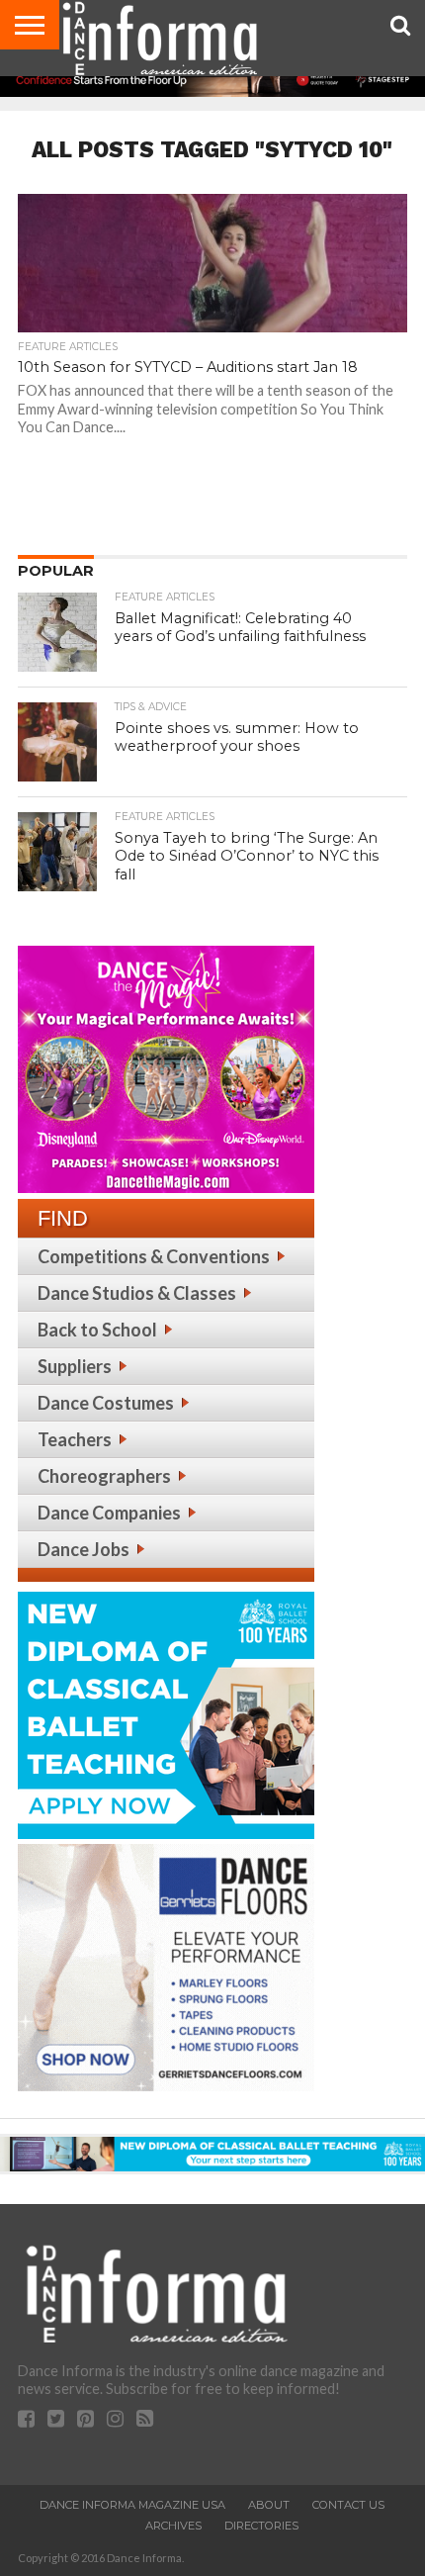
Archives (173, 2526)
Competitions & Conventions (154, 1256)
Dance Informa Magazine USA (132, 2505)
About (269, 2505)
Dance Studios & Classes (137, 1293)
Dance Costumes (106, 1403)
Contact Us (348, 2505)
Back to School (97, 1330)
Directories (261, 2526)
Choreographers (104, 1476)
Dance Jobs (84, 1549)
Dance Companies (109, 1513)
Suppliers (75, 1366)
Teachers (75, 1439)
